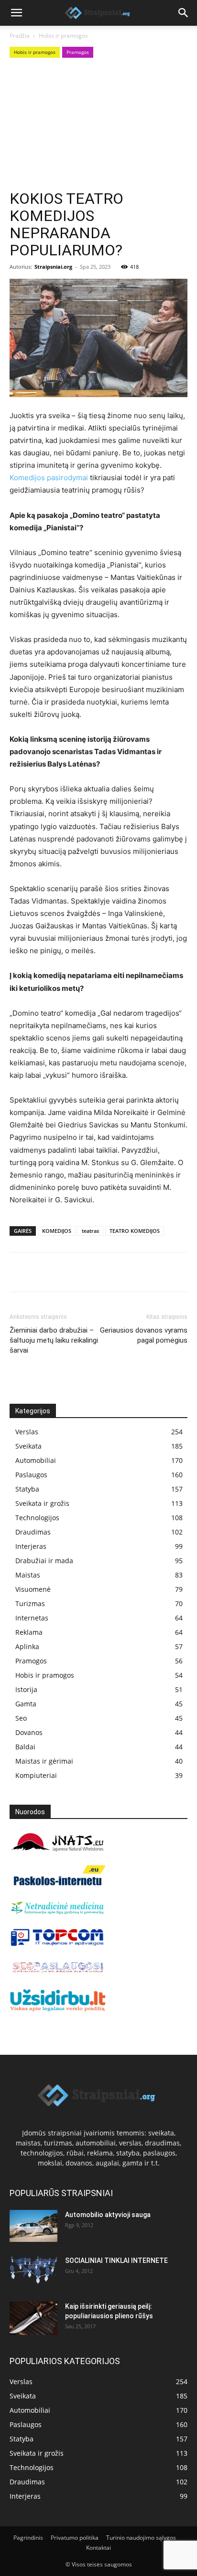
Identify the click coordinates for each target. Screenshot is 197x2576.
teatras (90, 1231)
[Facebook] (19, 1272)
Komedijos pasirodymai (49, 478)
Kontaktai (98, 2548)
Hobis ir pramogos (63, 36)
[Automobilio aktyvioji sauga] (33, 2226)
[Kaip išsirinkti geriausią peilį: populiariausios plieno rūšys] (33, 2318)
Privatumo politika (75, 2538)
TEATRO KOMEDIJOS (135, 1231)
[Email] (129, 1272)
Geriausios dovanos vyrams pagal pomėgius (144, 1335)
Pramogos (78, 52)
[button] (16, 13)
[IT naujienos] (57, 1944)
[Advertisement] (98, 125)
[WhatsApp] (85, 1272)
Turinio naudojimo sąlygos (141, 2538)
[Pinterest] (63, 1272)
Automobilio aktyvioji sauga (108, 2215)
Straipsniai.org (53, 267)
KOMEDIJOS (57, 1231)
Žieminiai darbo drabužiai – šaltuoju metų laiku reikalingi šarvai (54, 1340)
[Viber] (107, 1272)
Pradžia (20, 36)
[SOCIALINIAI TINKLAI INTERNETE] (33, 2270)
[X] (41, 1272)
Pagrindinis (28, 2538)
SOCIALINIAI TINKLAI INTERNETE (116, 2261)
